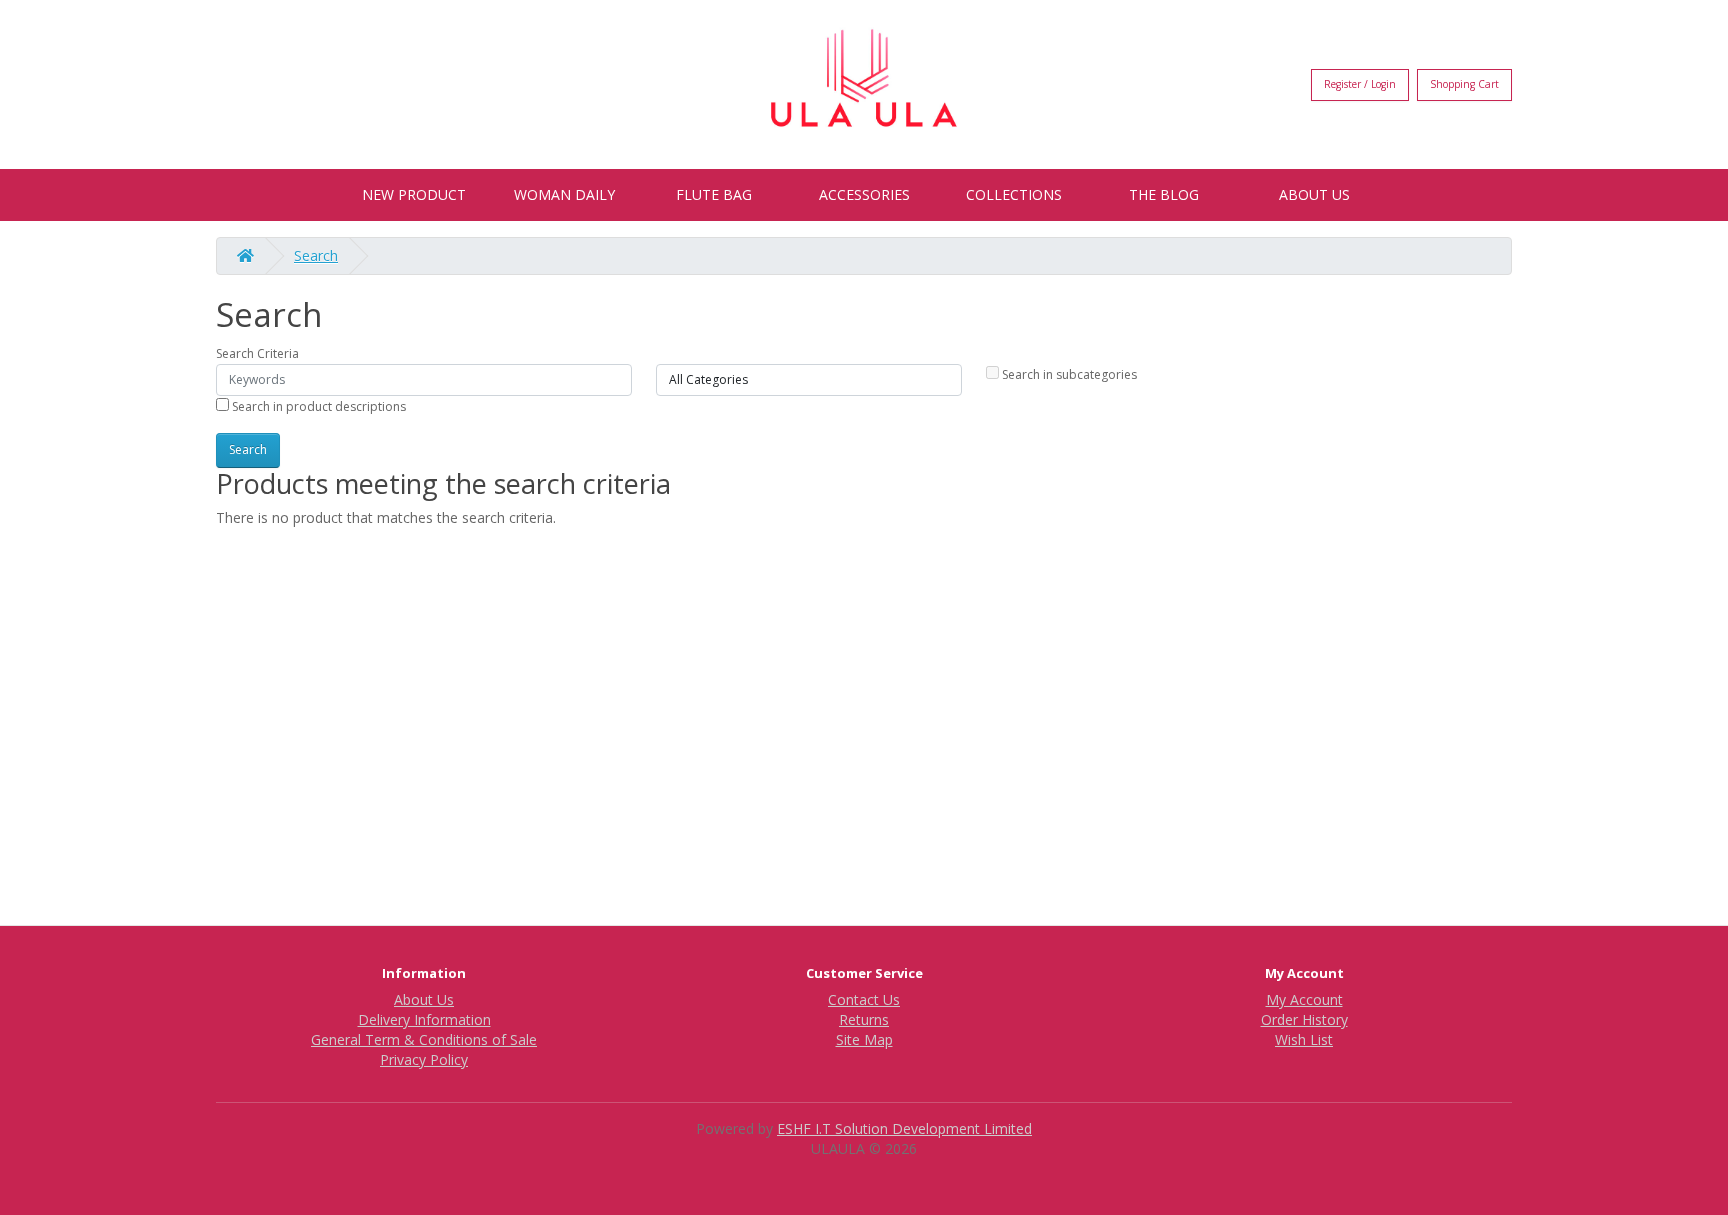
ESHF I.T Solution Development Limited (904, 1128)
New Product (414, 194)
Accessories (864, 194)
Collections (1014, 194)
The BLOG (1164, 194)
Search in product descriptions (317, 406)
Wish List (1304, 1039)
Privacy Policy (424, 1059)
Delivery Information (424, 1019)
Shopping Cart (1464, 84)
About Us (1314, 194)
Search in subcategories (1068, 374)
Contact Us (864, 999)
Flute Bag (714, 194)
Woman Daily (564, 194)
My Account (1304, 999)
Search (316, 255)
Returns (864, 1019)
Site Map (864, 1039)
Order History (1304, 1019)
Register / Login (1360, 84)
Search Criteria (257, 353)
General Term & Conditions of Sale (424, 1039)
